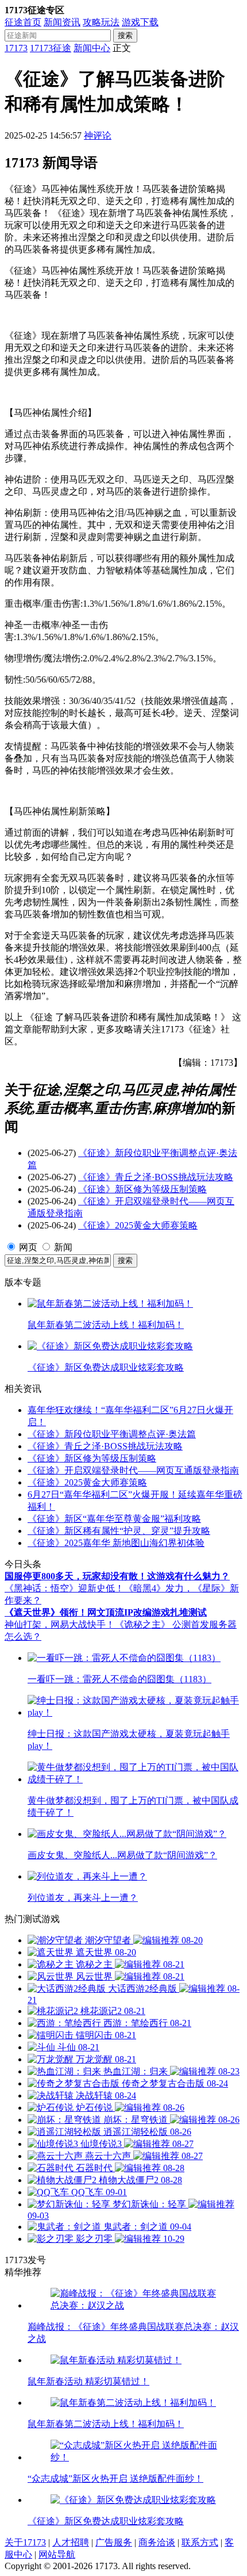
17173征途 (51, 48)
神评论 (98, 135)
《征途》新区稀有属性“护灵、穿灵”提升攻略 (119, 1531)
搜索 (125, 35)
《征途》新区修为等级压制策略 (142, 1189)
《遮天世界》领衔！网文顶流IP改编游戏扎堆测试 (106, 1612)
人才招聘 (71, 2542)
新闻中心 (92, 48)
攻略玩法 (101, 22)
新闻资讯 (62, 22)
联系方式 (200, 2542)
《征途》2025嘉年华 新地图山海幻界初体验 (116, 1543)
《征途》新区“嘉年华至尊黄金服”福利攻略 (114, 1519)
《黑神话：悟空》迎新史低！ (64, 1588)
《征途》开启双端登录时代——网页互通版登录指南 (133, 1470)
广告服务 (114, 2542)
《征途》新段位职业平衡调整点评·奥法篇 (112, 1434)
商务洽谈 (157, 2542)
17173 (16, 48)
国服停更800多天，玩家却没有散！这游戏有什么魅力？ (117, 1576)
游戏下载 (140, 22)
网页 (28, 1247)
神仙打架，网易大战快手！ (60, 1624)
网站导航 (57, 2554)
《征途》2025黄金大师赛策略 (138, 1225)
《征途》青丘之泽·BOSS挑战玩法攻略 (156, 1177)
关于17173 (25, 2542)
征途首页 (23, 22)
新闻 (63, 1247)
